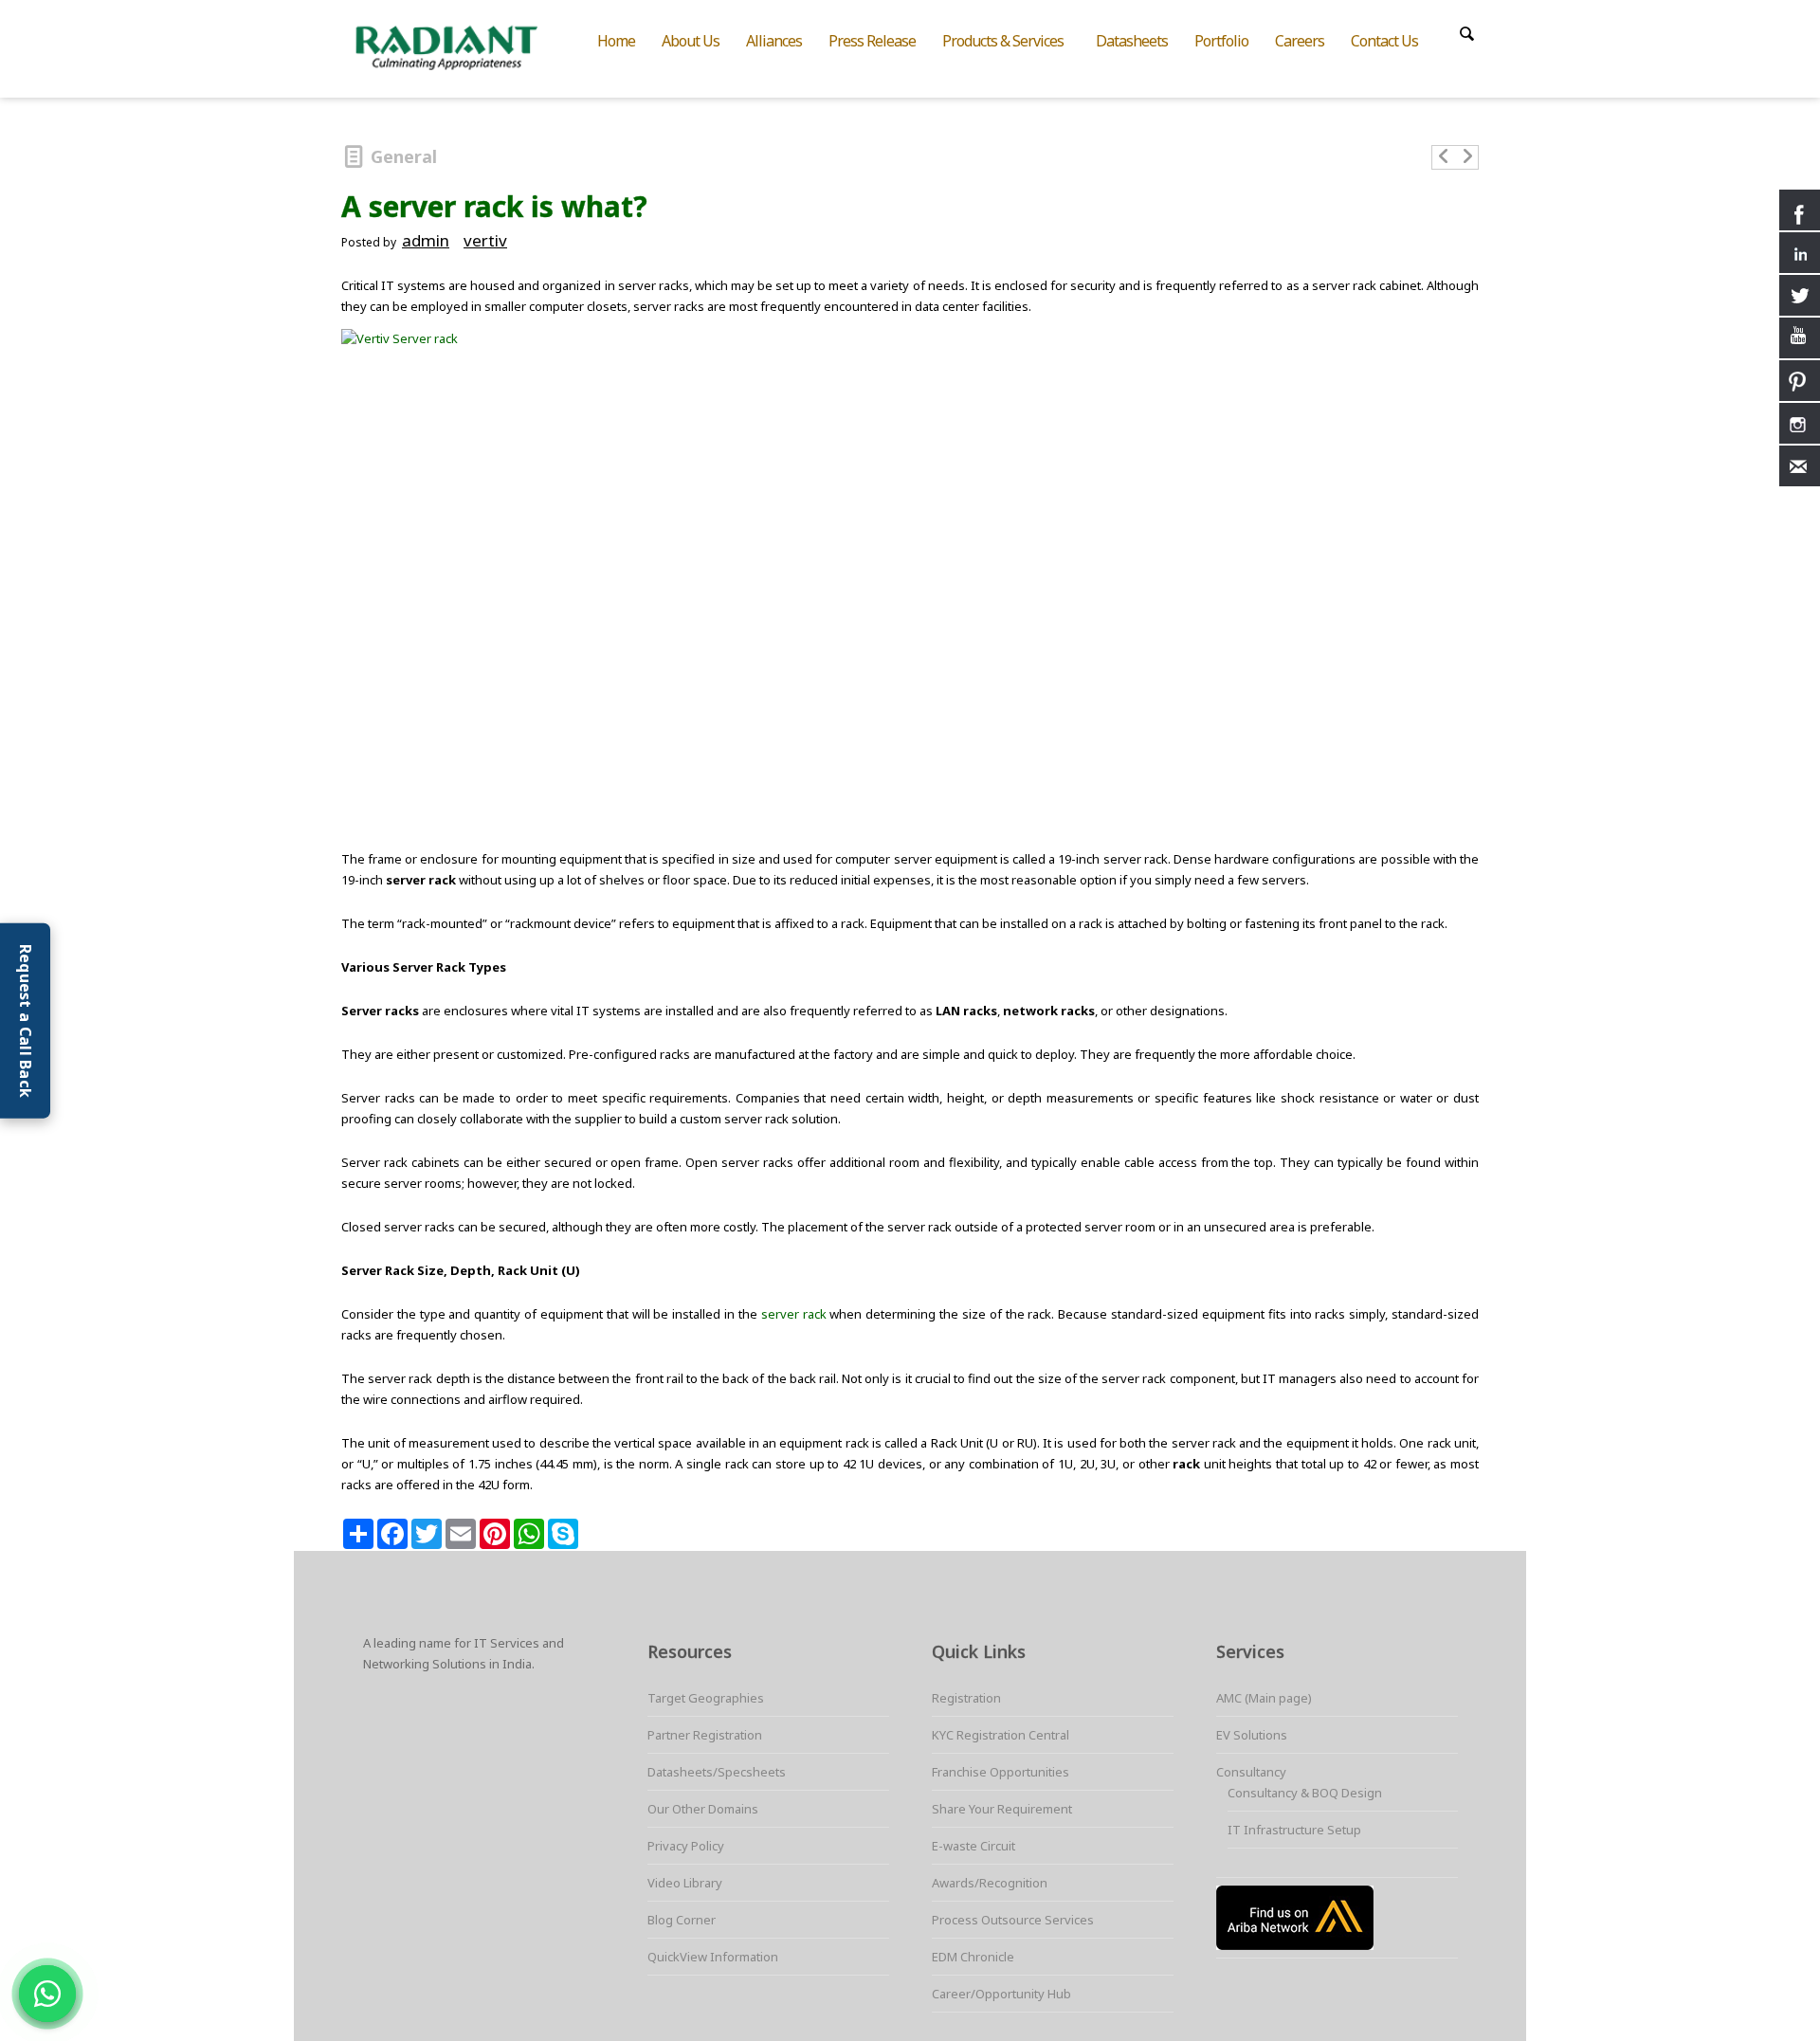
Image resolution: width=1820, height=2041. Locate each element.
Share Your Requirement (1002, 1809)
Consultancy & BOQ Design (1305, 1793)
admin (426, 240)
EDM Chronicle (973, 1957)
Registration (966, 1698)
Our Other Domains (703, 1809)
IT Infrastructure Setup (1294, 1830)
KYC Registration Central (1001, 1735)
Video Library (685, 1883)
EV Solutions (1252, 1735)
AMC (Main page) (1264, 1698)
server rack (794, 1314)
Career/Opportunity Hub (1001, 1994)
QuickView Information (713, 1957)
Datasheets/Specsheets (717, 1772)
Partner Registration (705, 1735)
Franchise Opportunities (1001, 1772)
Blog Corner (682, 1920)
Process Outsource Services (1013, 1920)
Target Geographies (706, 1698)
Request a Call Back (26, 1020)
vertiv (485, 240)
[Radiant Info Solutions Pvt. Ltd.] (462, 46)
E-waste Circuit (974, 1846)
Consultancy (1251, 1772)
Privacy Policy (686, 1846)
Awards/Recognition (990, 1883)
